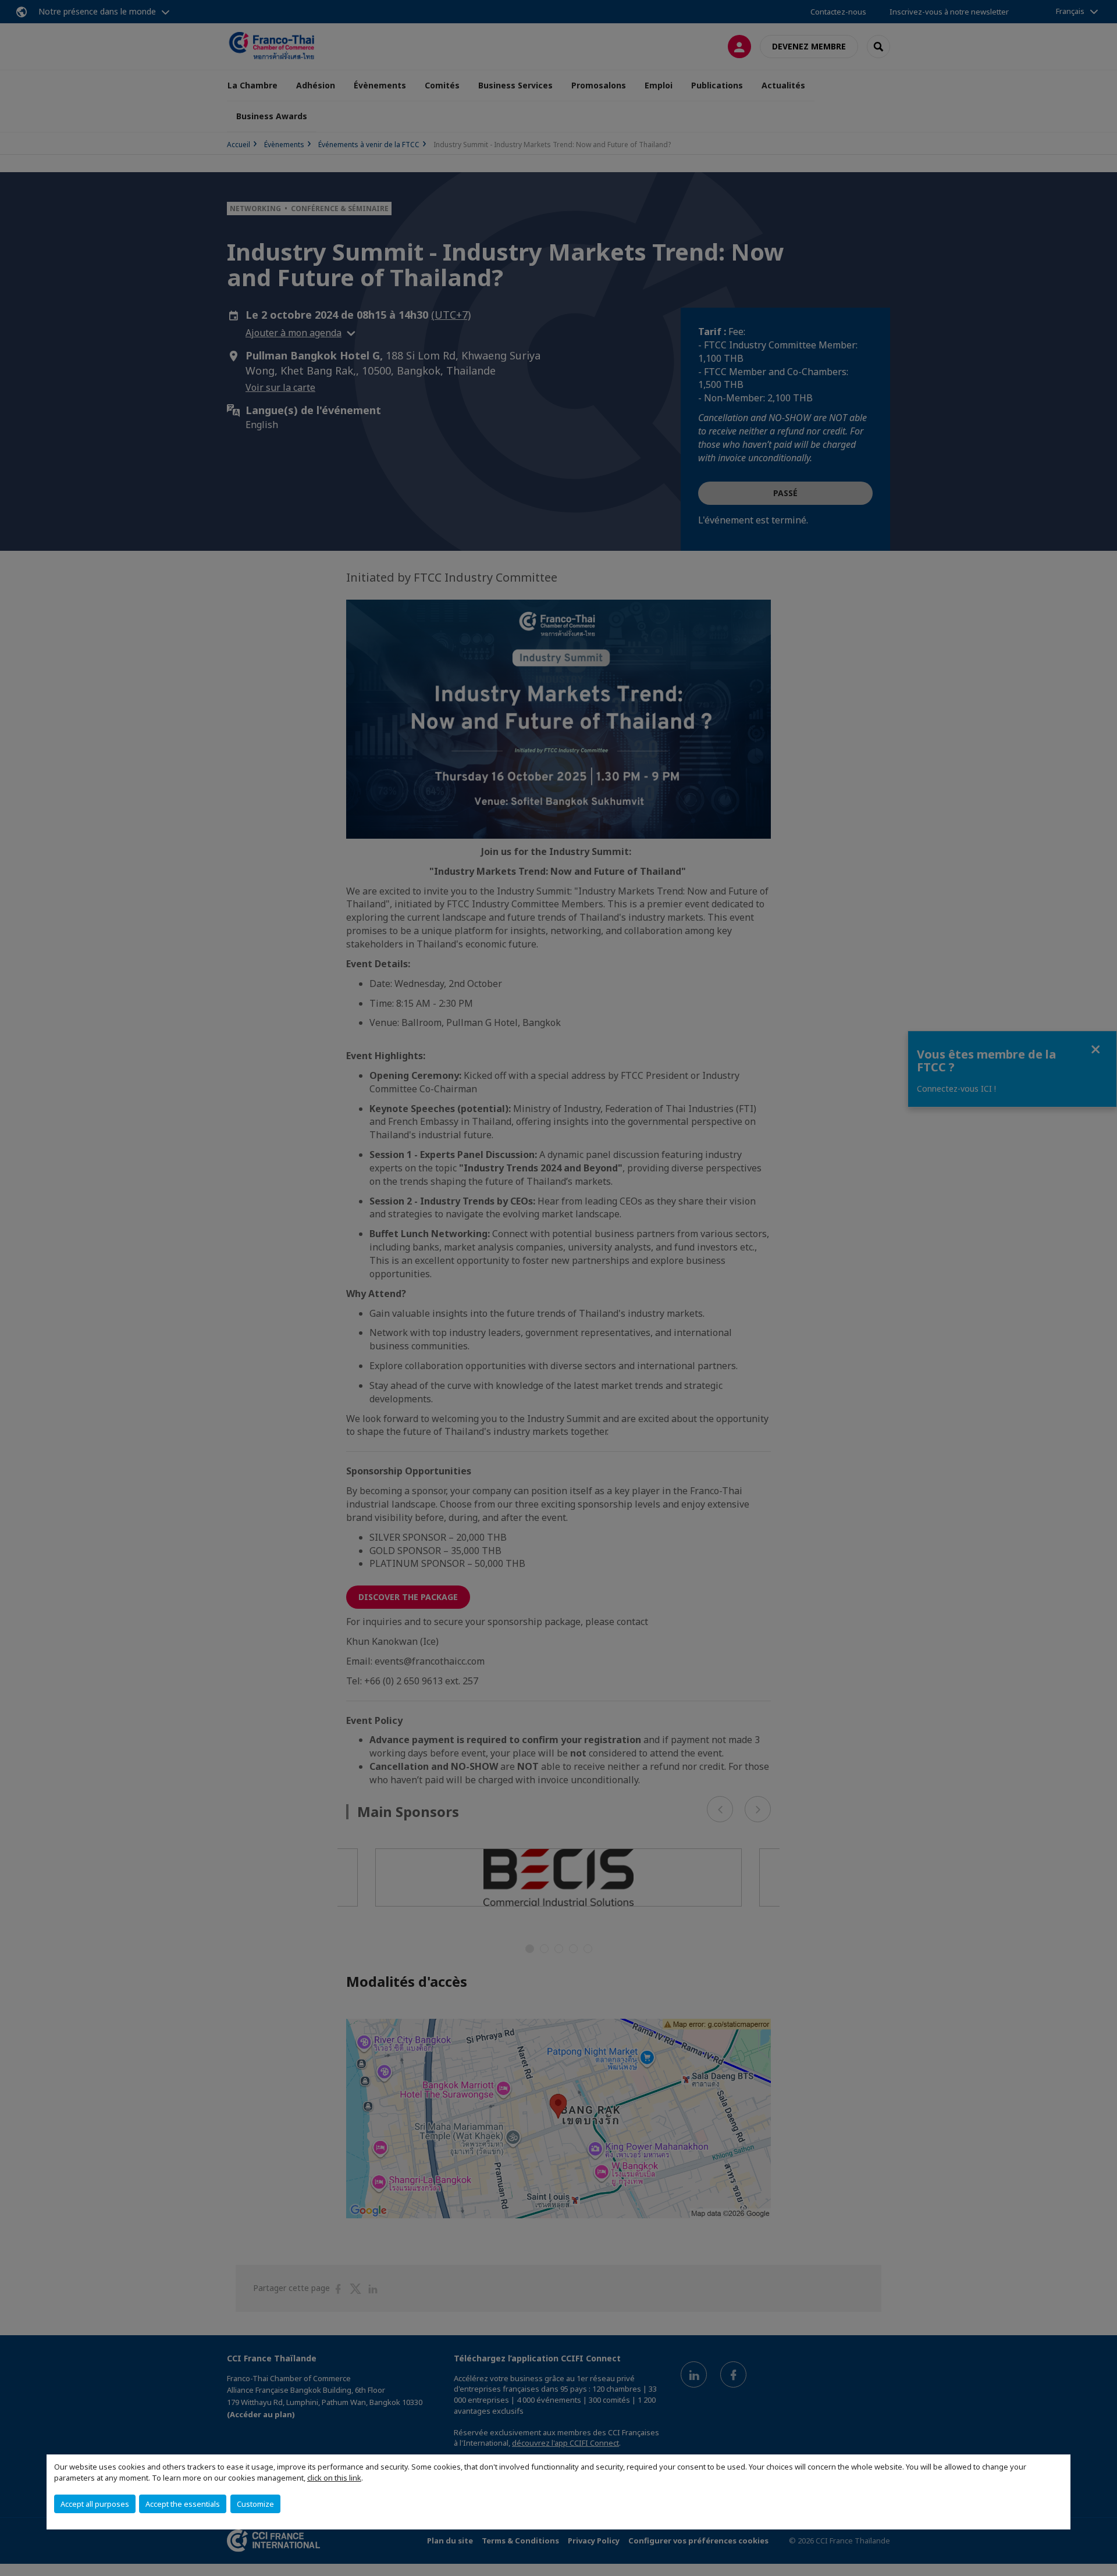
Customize (255, 2504)
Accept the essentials (183, 2504)
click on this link (334, 2478)
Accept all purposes (95, 2504)
